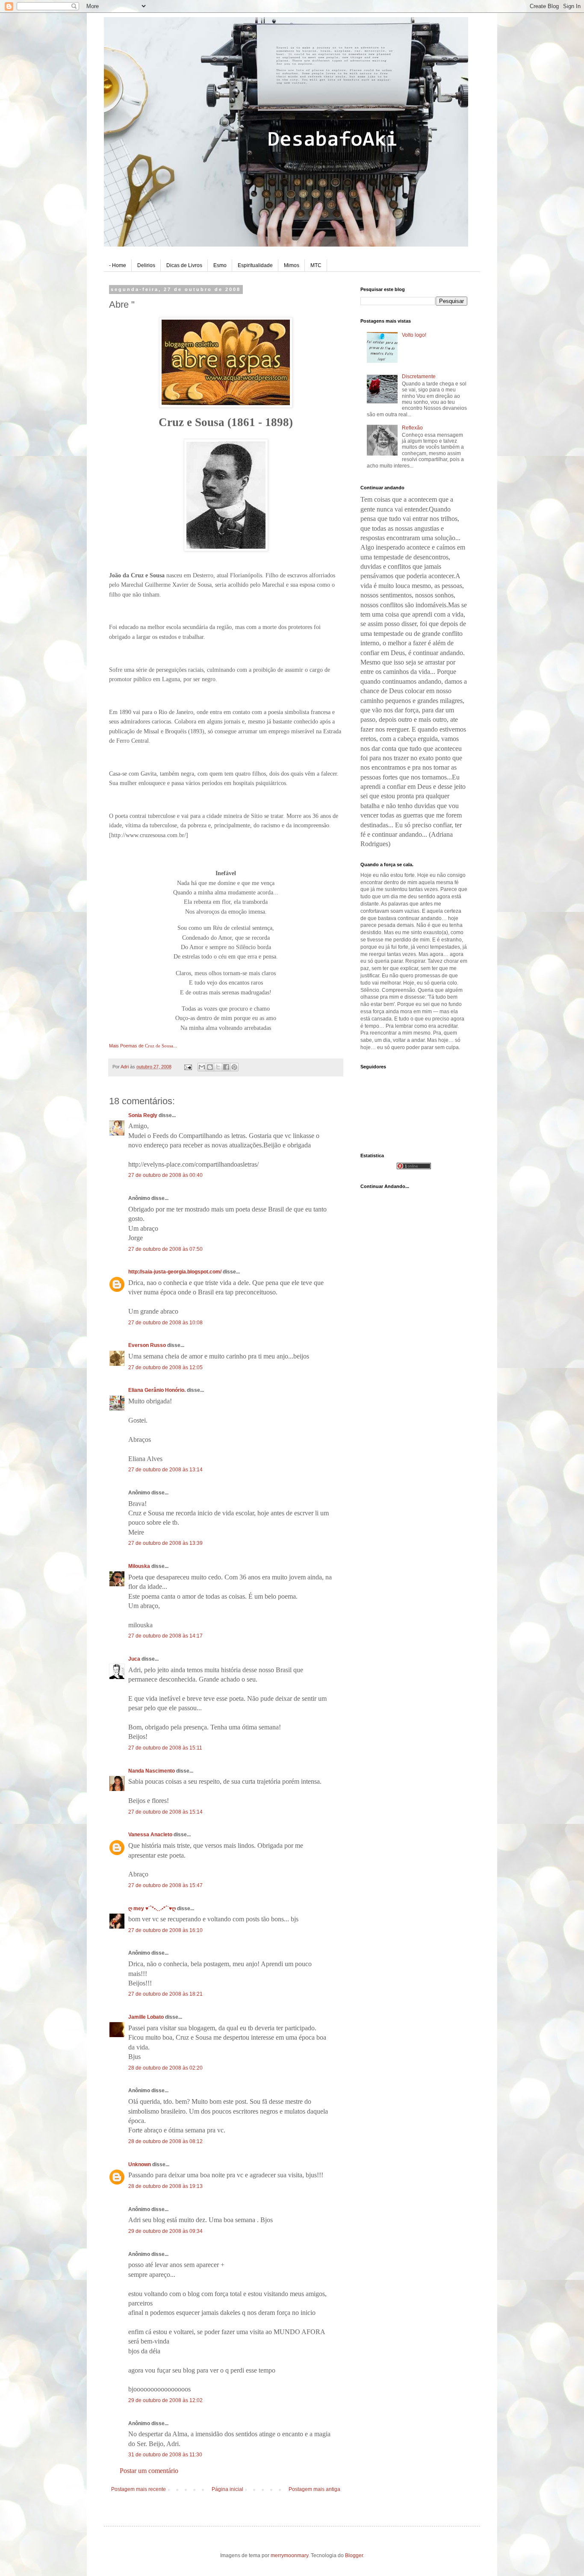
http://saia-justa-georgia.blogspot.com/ (175, 1272)
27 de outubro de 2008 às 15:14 (165, 1812)
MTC (316, 265)
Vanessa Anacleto (150, 1835)
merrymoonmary (289, 2555)
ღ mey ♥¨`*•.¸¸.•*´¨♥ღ (152, 1908)
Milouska (139, 1566)
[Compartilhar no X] (218, 1067)
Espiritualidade (255, 265)
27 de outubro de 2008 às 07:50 (165, 1249)
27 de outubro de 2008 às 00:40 (165, 1175)
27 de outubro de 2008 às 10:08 (165, 1323)
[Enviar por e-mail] (202, 1067)
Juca (134, 1659)
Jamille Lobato (146, 2017)
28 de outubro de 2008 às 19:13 (165, 2186)
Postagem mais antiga (314, 2489)
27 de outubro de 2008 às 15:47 (165, 1885)
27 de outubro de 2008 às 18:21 (165, 1994)
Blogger (354, 2555)
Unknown (140, 2164)
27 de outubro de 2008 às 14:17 (165, 1636)
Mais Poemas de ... (143, 1046)
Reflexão (412, 428)
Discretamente (419, 376)
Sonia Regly (143, 1115)
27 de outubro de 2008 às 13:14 (165, 1470)
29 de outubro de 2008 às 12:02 (165, 2400)
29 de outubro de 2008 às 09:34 (165, 2231)
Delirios (146, 265)
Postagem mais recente (139, 2489)
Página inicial (227, 2489)
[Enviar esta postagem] (188, 1067)
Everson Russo (147, 1345)
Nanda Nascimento (152, 1771)
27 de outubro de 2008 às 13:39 (165, 1543)
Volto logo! (414, 335)
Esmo (220, 265)
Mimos (292, 265)
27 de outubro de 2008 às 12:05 (165, 1367)
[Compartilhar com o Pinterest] (234, 1067)
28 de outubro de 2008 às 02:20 (165, 2068)
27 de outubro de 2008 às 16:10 (165, 1930)
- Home (118, 265)
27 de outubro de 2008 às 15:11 (165, 1748)
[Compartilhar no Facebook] (226, 1067)
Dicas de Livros (184, 265)
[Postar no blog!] (210, 1067)
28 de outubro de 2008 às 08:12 (165, 2141)
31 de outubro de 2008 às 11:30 (165, 2455)
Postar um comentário (149, 2471)
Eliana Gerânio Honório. (157, 1390)
